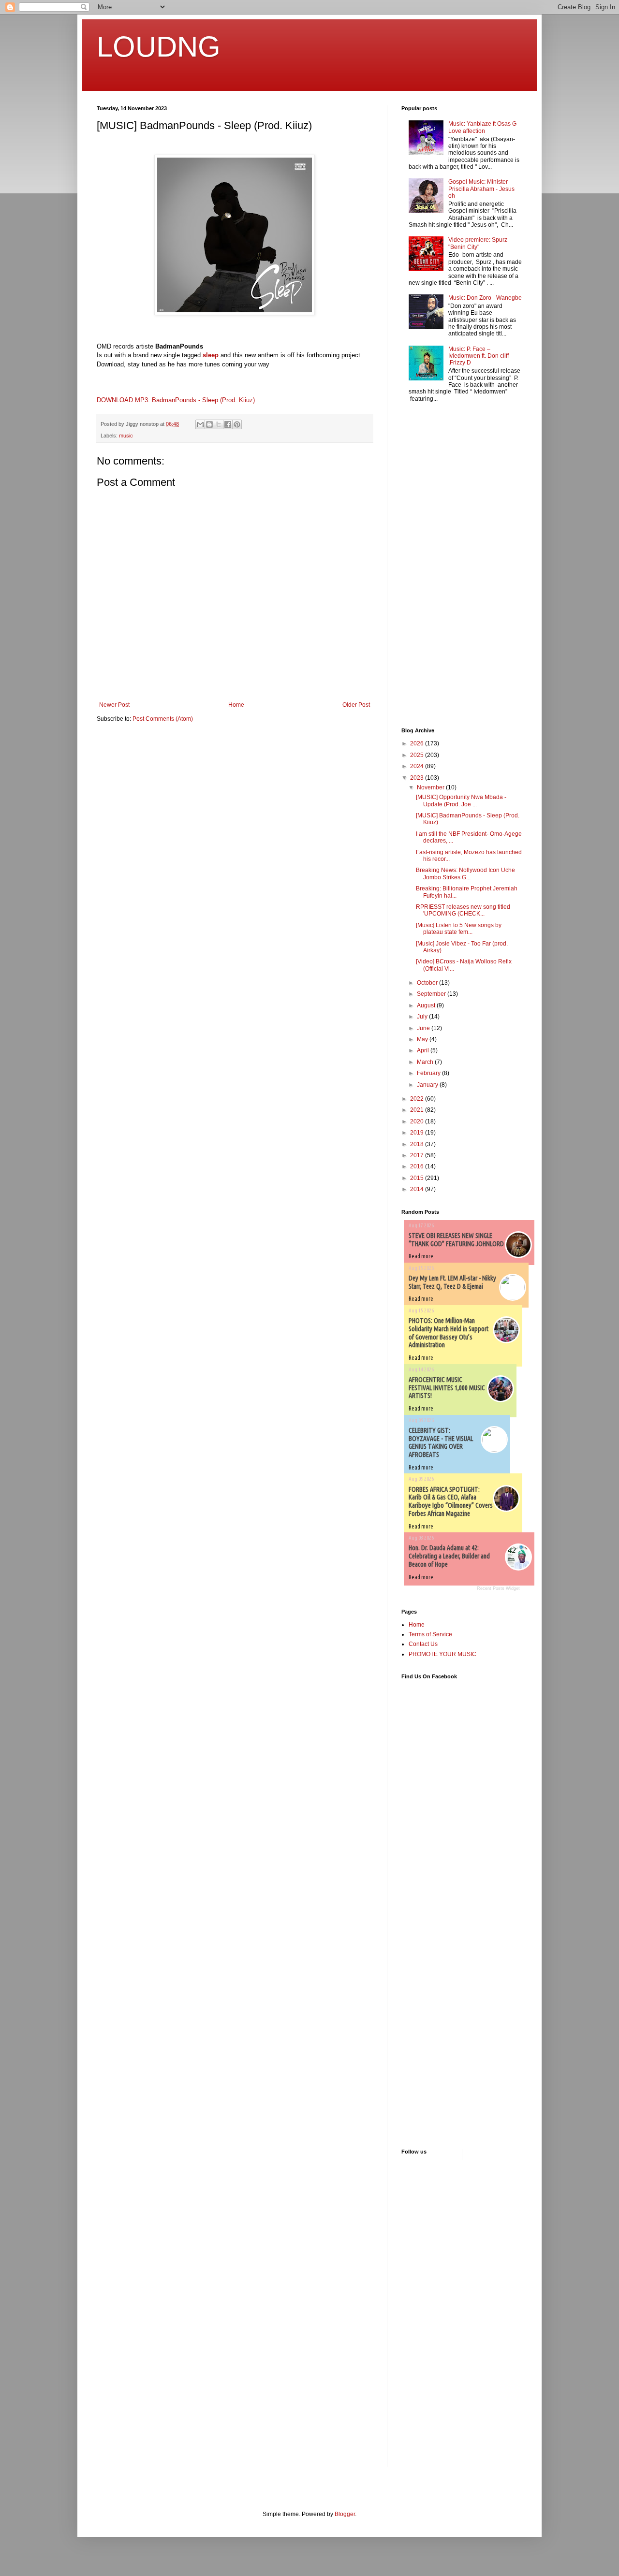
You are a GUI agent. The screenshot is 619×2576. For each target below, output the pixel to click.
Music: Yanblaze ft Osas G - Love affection (484, 127)
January (428, 1085)
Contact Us (423, 1644)
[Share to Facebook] (228, 424)
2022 (418, 1099)
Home (236, 705)
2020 (418, 1121)
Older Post (356, 705)
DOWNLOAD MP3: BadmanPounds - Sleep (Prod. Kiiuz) (176, 400)
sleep (211, 355)
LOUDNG (159, 47)
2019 (418, 1133)
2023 (418, 778)
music (126, 436)
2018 (418, 1144)
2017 (418, 1155)
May (423, 1039)
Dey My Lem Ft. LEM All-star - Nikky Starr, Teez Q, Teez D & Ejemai (452, 1282)
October (428, 983)
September (432, 994)
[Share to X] (219, 424)
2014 (418, 1189)
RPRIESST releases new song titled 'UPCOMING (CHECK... (463, 910)
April (424, 1050)
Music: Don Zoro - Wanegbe (485, 298)
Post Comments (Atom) (163, 719)
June (424, 1028)
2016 (418, 1166)
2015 (418, 1178)
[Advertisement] (430, 566)
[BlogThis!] (209, 424)
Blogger (345, 2514)
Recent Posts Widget (498, 1588)
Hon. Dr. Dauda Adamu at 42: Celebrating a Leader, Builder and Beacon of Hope (449, 1556)
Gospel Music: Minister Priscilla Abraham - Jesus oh (481, 189)
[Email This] (200, 424)
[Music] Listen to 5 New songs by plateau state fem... (459, 929)
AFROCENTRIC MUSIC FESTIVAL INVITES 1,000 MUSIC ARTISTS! (447, 1388)
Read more (421, 1256)
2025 (418, 755)
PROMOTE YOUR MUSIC (442, 1654)
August (427, 1005)
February (429, 1073)
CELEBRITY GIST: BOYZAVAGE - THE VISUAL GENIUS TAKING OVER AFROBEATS (441, 1442)
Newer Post (114, 705)
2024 (418, 766)
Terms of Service (430, 1634)
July (423, 1017)
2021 (418, 1110)
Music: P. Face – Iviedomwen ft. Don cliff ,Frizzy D (479, 356)
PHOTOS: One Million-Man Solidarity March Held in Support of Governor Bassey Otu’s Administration (449, 1333)
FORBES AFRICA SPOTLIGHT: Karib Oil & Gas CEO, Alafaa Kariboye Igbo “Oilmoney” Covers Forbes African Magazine (451, 1501)
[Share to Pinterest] (237, 424)
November (431, 787)
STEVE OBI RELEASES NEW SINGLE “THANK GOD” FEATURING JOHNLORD (456, 1240)
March (426, 1062)
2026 (418, 743)
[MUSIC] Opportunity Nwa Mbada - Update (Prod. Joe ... (461, 800)
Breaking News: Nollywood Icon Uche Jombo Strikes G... (465, 873)
